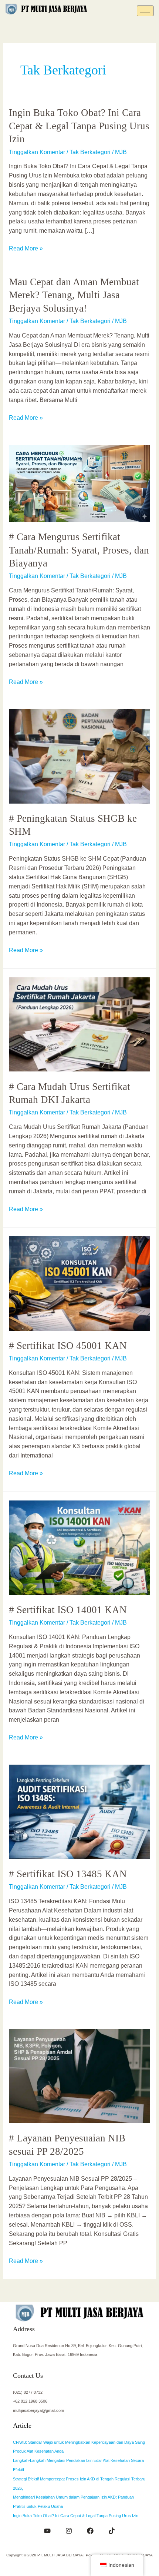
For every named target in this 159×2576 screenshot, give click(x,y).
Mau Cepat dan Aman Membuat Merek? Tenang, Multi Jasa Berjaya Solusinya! (74, 295)
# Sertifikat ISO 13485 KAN (68, 1874)
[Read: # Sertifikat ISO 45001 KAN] (79, 1283)
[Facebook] (90, 2531)
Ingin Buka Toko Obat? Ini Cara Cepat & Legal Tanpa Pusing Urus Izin (79, 126)
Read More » (26, 248)
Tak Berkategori (90, 152)
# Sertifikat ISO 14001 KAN (68, 1610)
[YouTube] (47, 2531)
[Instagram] (69, 2531)
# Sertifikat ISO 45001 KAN (68, 1346)
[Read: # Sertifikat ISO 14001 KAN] (79, 1547)
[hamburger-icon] (145, 11)
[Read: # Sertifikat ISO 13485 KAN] (79, 1811)
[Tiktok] (112, 2531)
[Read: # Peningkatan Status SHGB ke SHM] (79, 756)
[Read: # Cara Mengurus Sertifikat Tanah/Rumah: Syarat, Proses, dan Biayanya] (79, 483)
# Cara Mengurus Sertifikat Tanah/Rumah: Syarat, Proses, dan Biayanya (79, 550)
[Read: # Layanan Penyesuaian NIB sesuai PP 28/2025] (79, 2076)
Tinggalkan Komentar (37, 152)
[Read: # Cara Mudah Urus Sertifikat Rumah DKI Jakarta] (79, 1024)
